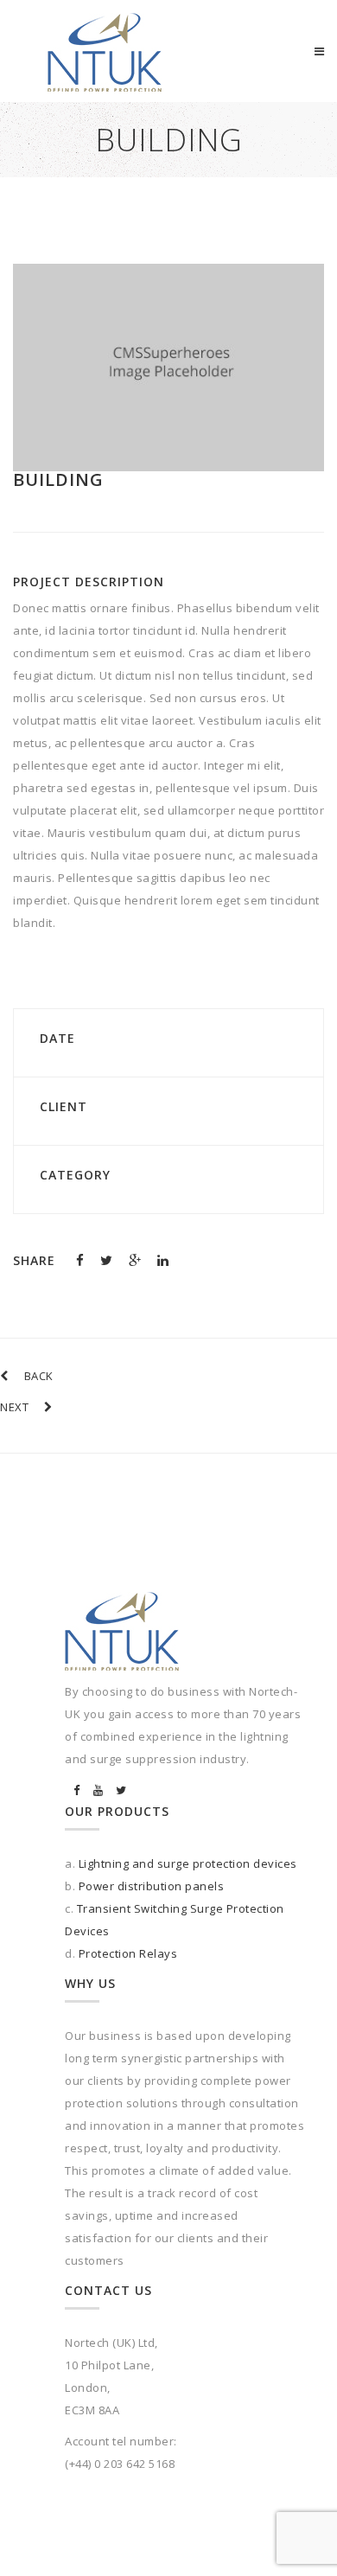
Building (58, 479)
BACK (39, 1376)
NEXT (14, 1407)
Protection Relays (128, 1953)
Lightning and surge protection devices (188, 1863)
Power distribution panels (152, 1886)
